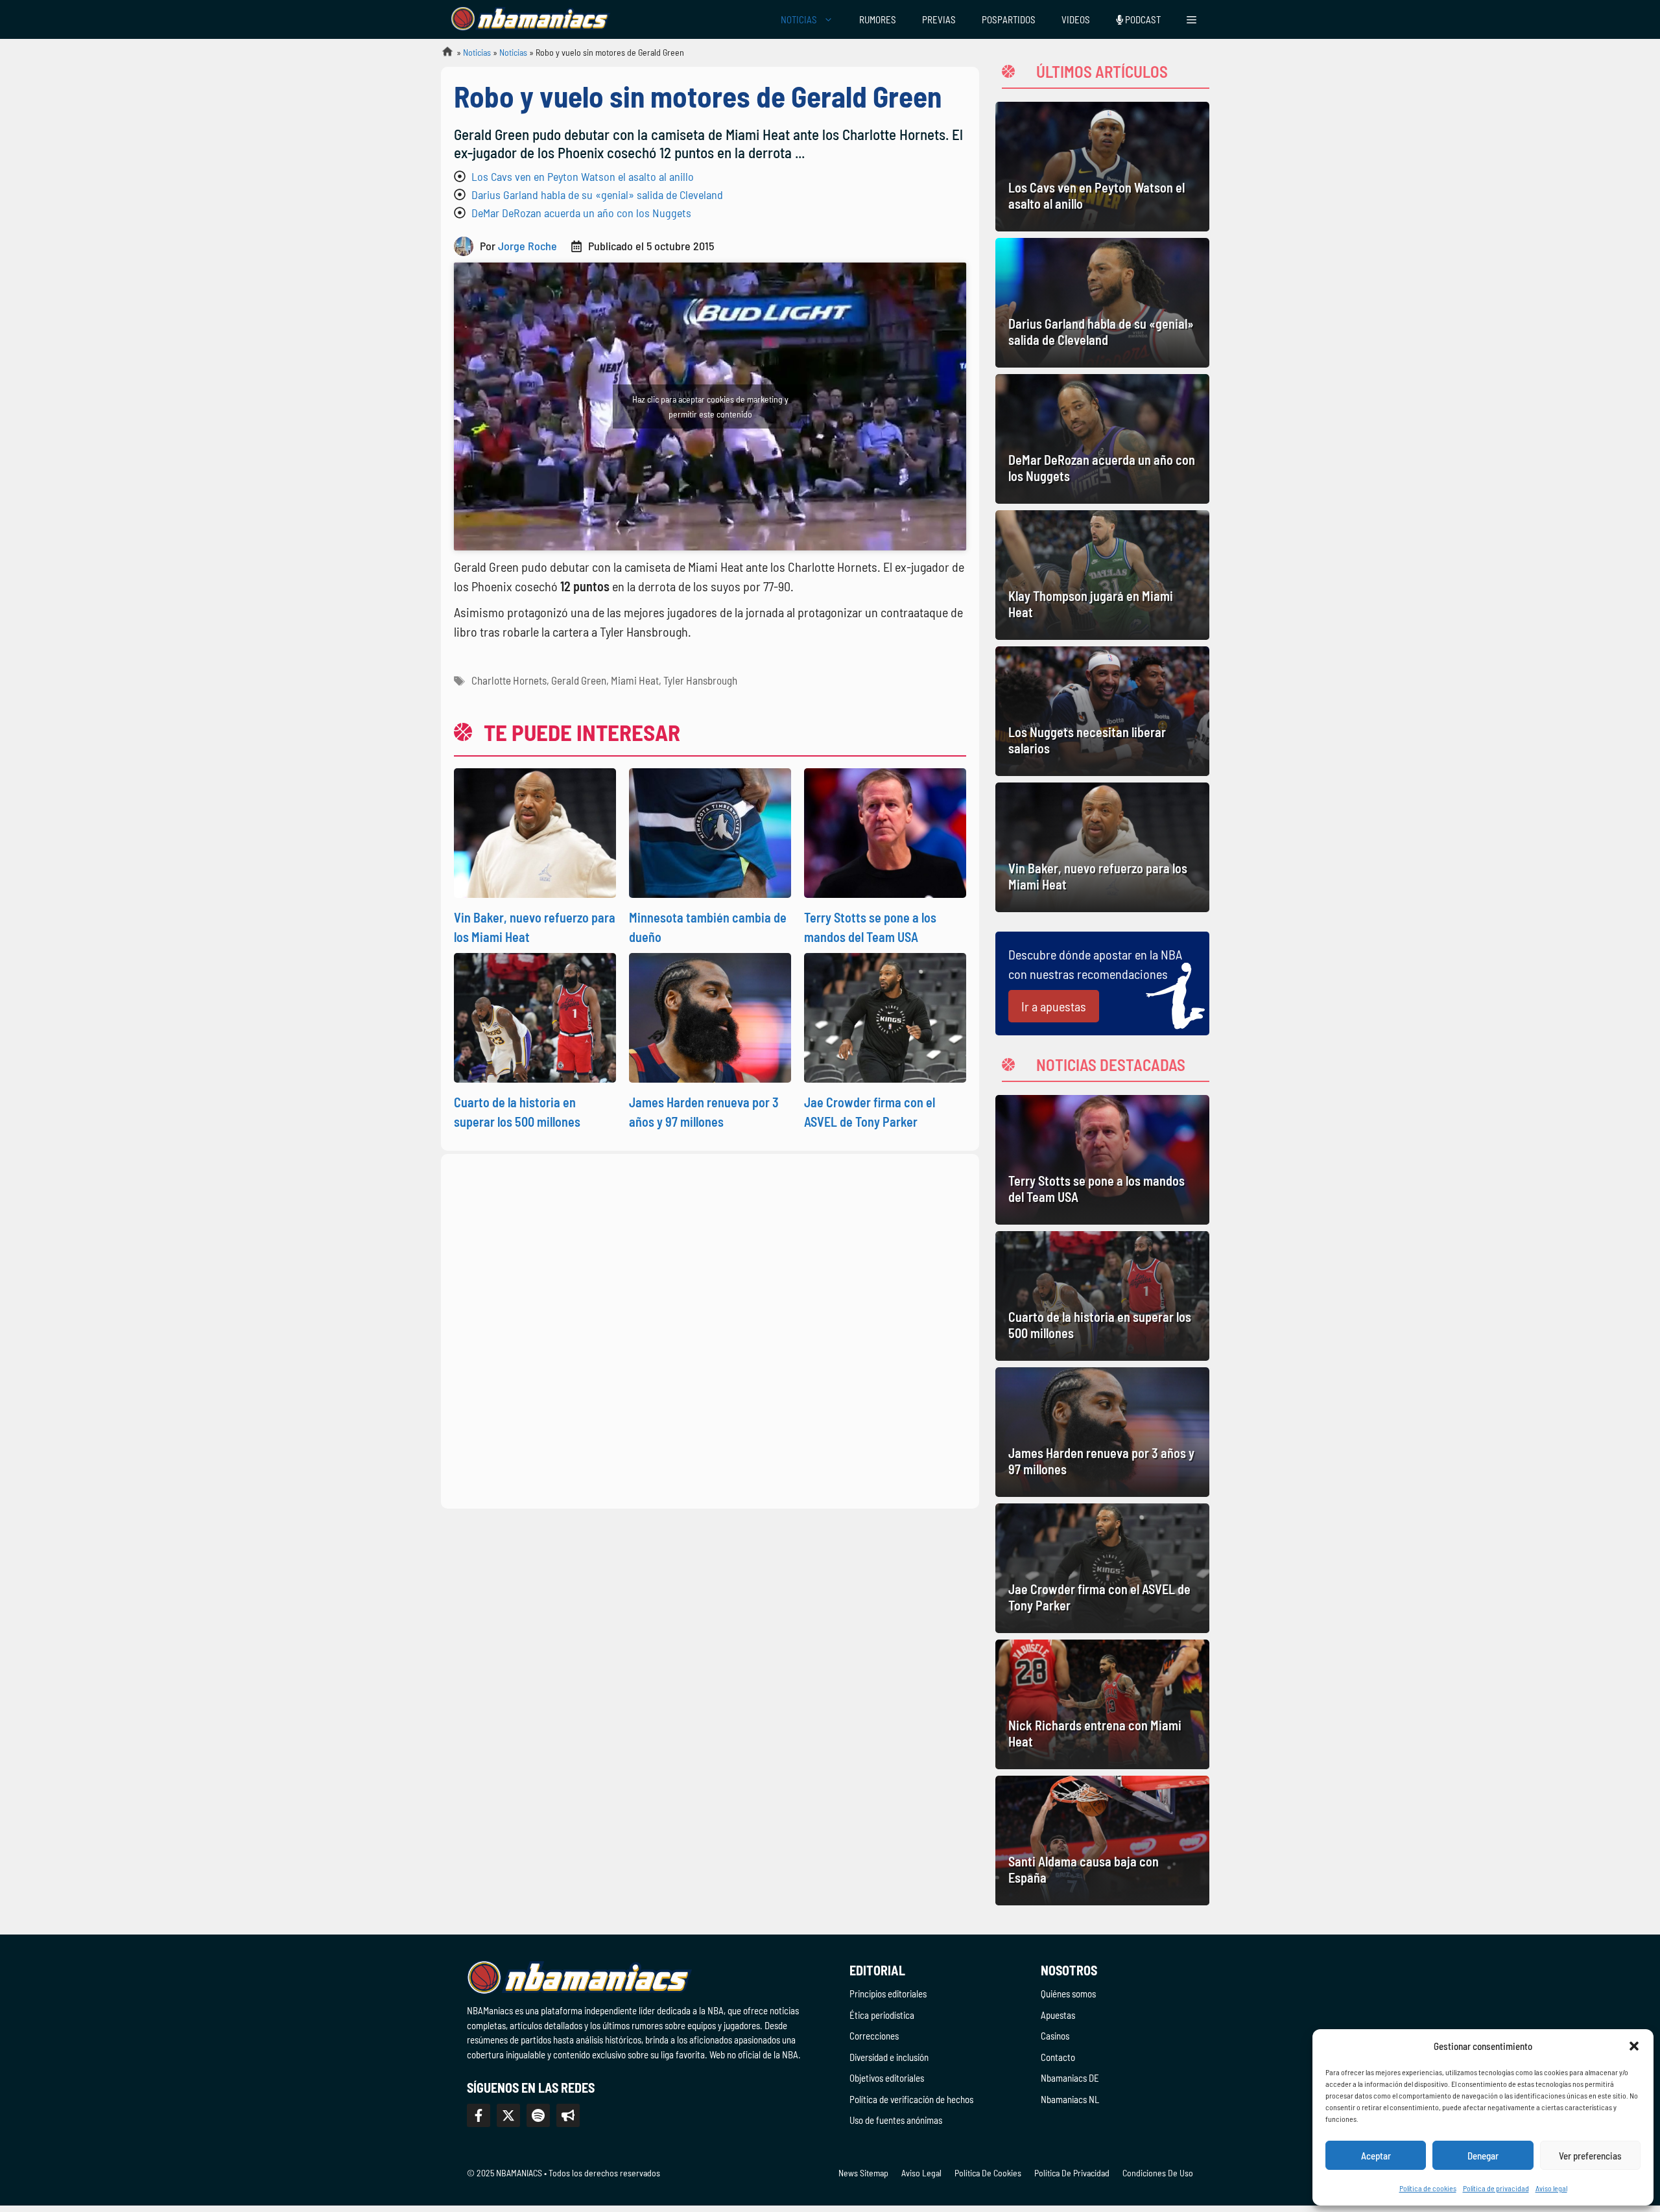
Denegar (1483, 2156)
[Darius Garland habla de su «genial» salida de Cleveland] (1102, 303)
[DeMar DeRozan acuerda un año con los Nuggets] (1102, 439)
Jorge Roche (528, 246)
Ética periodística (882, 2015)
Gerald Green (579, 680)
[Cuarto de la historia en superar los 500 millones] (1102, 1296)
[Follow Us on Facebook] (479, 2115)
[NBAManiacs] (530, 19)
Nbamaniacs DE (1070, 2078)
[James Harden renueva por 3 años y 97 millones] (1102, 1432)
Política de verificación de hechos (911, 2099)
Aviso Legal (921, 2173)
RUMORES (878, 19)
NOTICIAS (799, 19)
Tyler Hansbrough (700, 680)
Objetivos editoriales (887, 2078)
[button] (1634, 2046)
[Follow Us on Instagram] (538, 2115)
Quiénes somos (1068, 1994)
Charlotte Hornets (509, 680)
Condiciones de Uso (1158, 2173)
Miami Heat (635, 680)
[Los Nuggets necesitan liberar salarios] (1102, 711)
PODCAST (1142, 19)
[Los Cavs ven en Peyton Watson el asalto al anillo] (1102, 167)
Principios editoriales (888, 1994)
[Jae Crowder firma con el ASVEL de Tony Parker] (1102, 1568)
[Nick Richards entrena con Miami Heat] (1102, 1704)
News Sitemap (863, 2173)
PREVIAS (939, 19)
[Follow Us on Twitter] (508, 2115)
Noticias (477, 52)
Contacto (1058, 2057)
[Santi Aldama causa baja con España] (1102, 1841)
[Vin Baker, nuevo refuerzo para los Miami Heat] (1102, 847)
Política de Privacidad (1072, 2173)
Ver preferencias (1590, 2156)
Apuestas (1058, 2015)
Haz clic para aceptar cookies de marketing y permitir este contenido (710, 406)
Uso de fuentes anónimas (896, 2120)
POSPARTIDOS (1009, 19)
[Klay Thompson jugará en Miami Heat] (1102, 575)
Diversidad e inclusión (889, 2057)
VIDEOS (1076, 19)
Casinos (1055, 2036)
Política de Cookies (988, 2173)
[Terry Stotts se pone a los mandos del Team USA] (1102, 1160)
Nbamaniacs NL (1070, 2099)
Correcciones (874, 2036)
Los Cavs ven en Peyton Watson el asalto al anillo (583, 176)
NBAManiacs (442, 55)
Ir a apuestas (1054, 1006)
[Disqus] (710, 1329)
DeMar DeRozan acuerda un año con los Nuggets (581, 213)
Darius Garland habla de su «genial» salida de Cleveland (597, 194)
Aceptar (1376, 2156)
